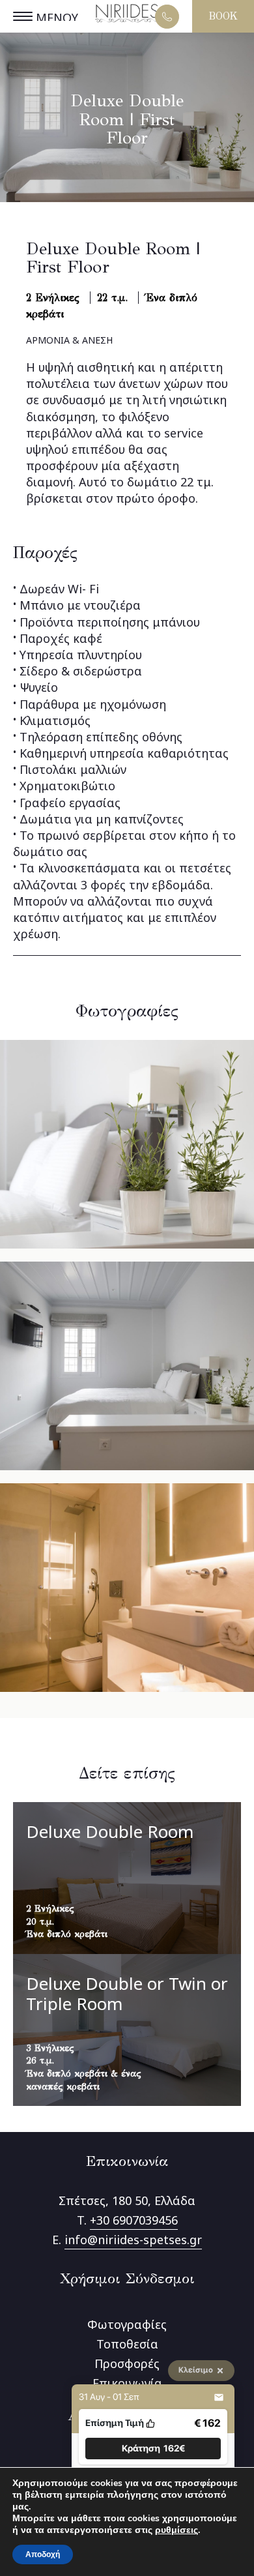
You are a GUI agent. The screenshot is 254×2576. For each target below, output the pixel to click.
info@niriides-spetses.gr (133, 2240)
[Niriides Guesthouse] (127, 24)
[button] (153, 2449)
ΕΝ (188, 21)
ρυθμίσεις (176, 2530)
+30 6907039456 (134, 2220)
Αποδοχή (43, 2554)
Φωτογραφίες (127, 2324)
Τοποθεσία (127, 2344)
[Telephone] (167, 17)
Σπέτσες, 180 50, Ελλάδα (127, 2200)
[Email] (219, 2397)
